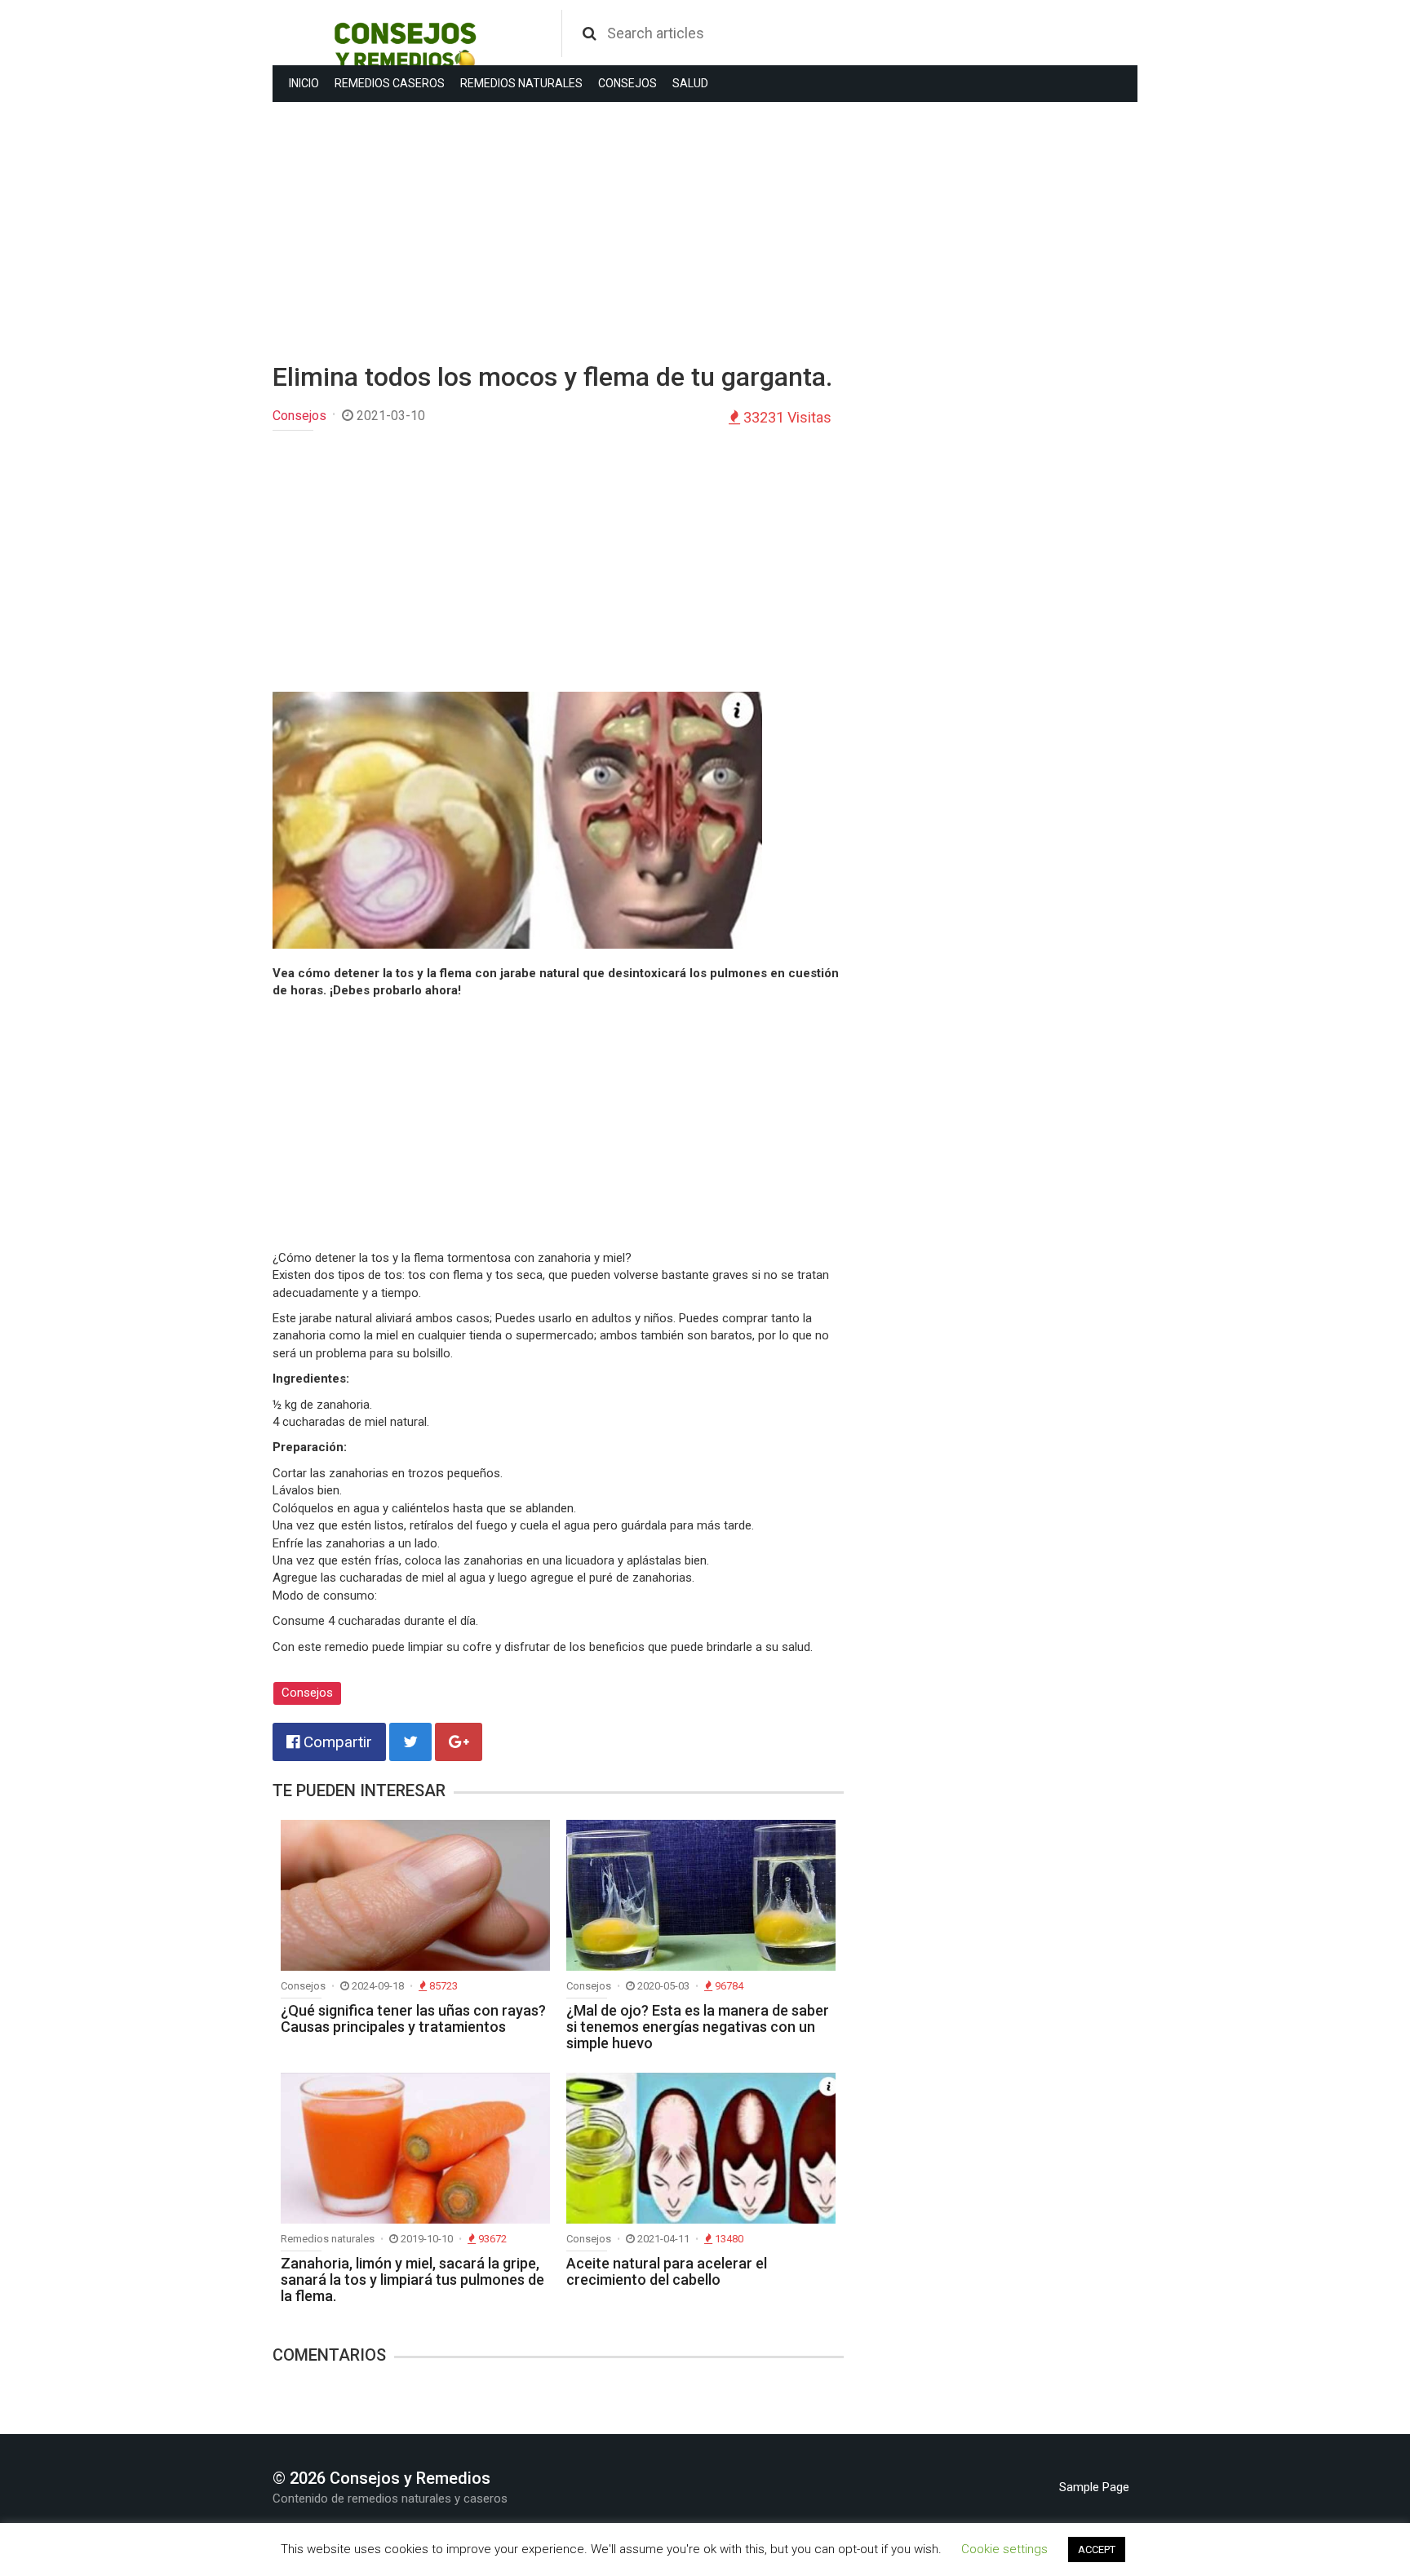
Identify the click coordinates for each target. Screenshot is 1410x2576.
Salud (690, 83)
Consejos (627, 83)
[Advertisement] (558, 232)
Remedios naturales (521, 83)
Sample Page (1094, 2487)
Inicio (304, 83)
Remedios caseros (390, 83)
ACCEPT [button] (1097, 2549)
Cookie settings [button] (1004, 2549)
